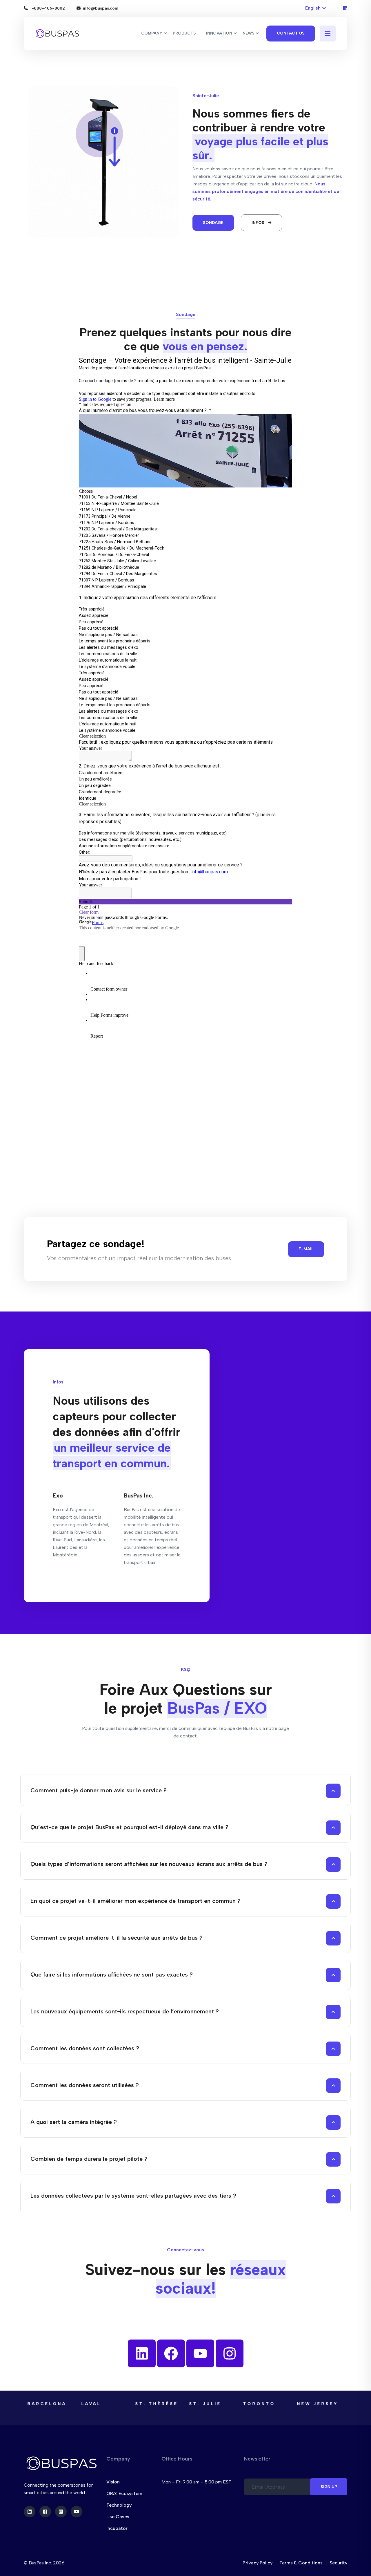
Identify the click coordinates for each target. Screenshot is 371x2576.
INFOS (259, 223)
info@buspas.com (101, 8)
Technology (119, 2505)
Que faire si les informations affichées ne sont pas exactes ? (112, 1975)
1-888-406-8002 (48, 8)
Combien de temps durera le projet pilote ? (89, 2159)
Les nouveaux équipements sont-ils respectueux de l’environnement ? (125, 2011)
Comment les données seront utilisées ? (85, 2085)
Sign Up (329, 2487)
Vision (113, 2482)
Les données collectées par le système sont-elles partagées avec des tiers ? (133, 2196)
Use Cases (118, 2517)
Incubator (117, 2528)
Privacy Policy (258, 2563)
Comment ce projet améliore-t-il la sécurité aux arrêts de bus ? (117, 1938)
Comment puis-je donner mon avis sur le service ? (99, 1790)
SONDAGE (213, 223)
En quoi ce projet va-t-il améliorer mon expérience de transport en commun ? (136, 1901)
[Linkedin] (142, 2353)
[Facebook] (171, 2353)
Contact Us (291, 33)
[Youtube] (200, 2353)
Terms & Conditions (301, 2563)
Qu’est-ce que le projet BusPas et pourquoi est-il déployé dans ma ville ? (129, 1827)
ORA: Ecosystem (124, 2493)
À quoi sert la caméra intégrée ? (74, 2122)
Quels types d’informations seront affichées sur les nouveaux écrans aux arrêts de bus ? (149, 1864)
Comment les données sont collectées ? (85, 2048)
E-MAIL (306, 1249)
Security (338, 2563)
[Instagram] (230, 2353)
